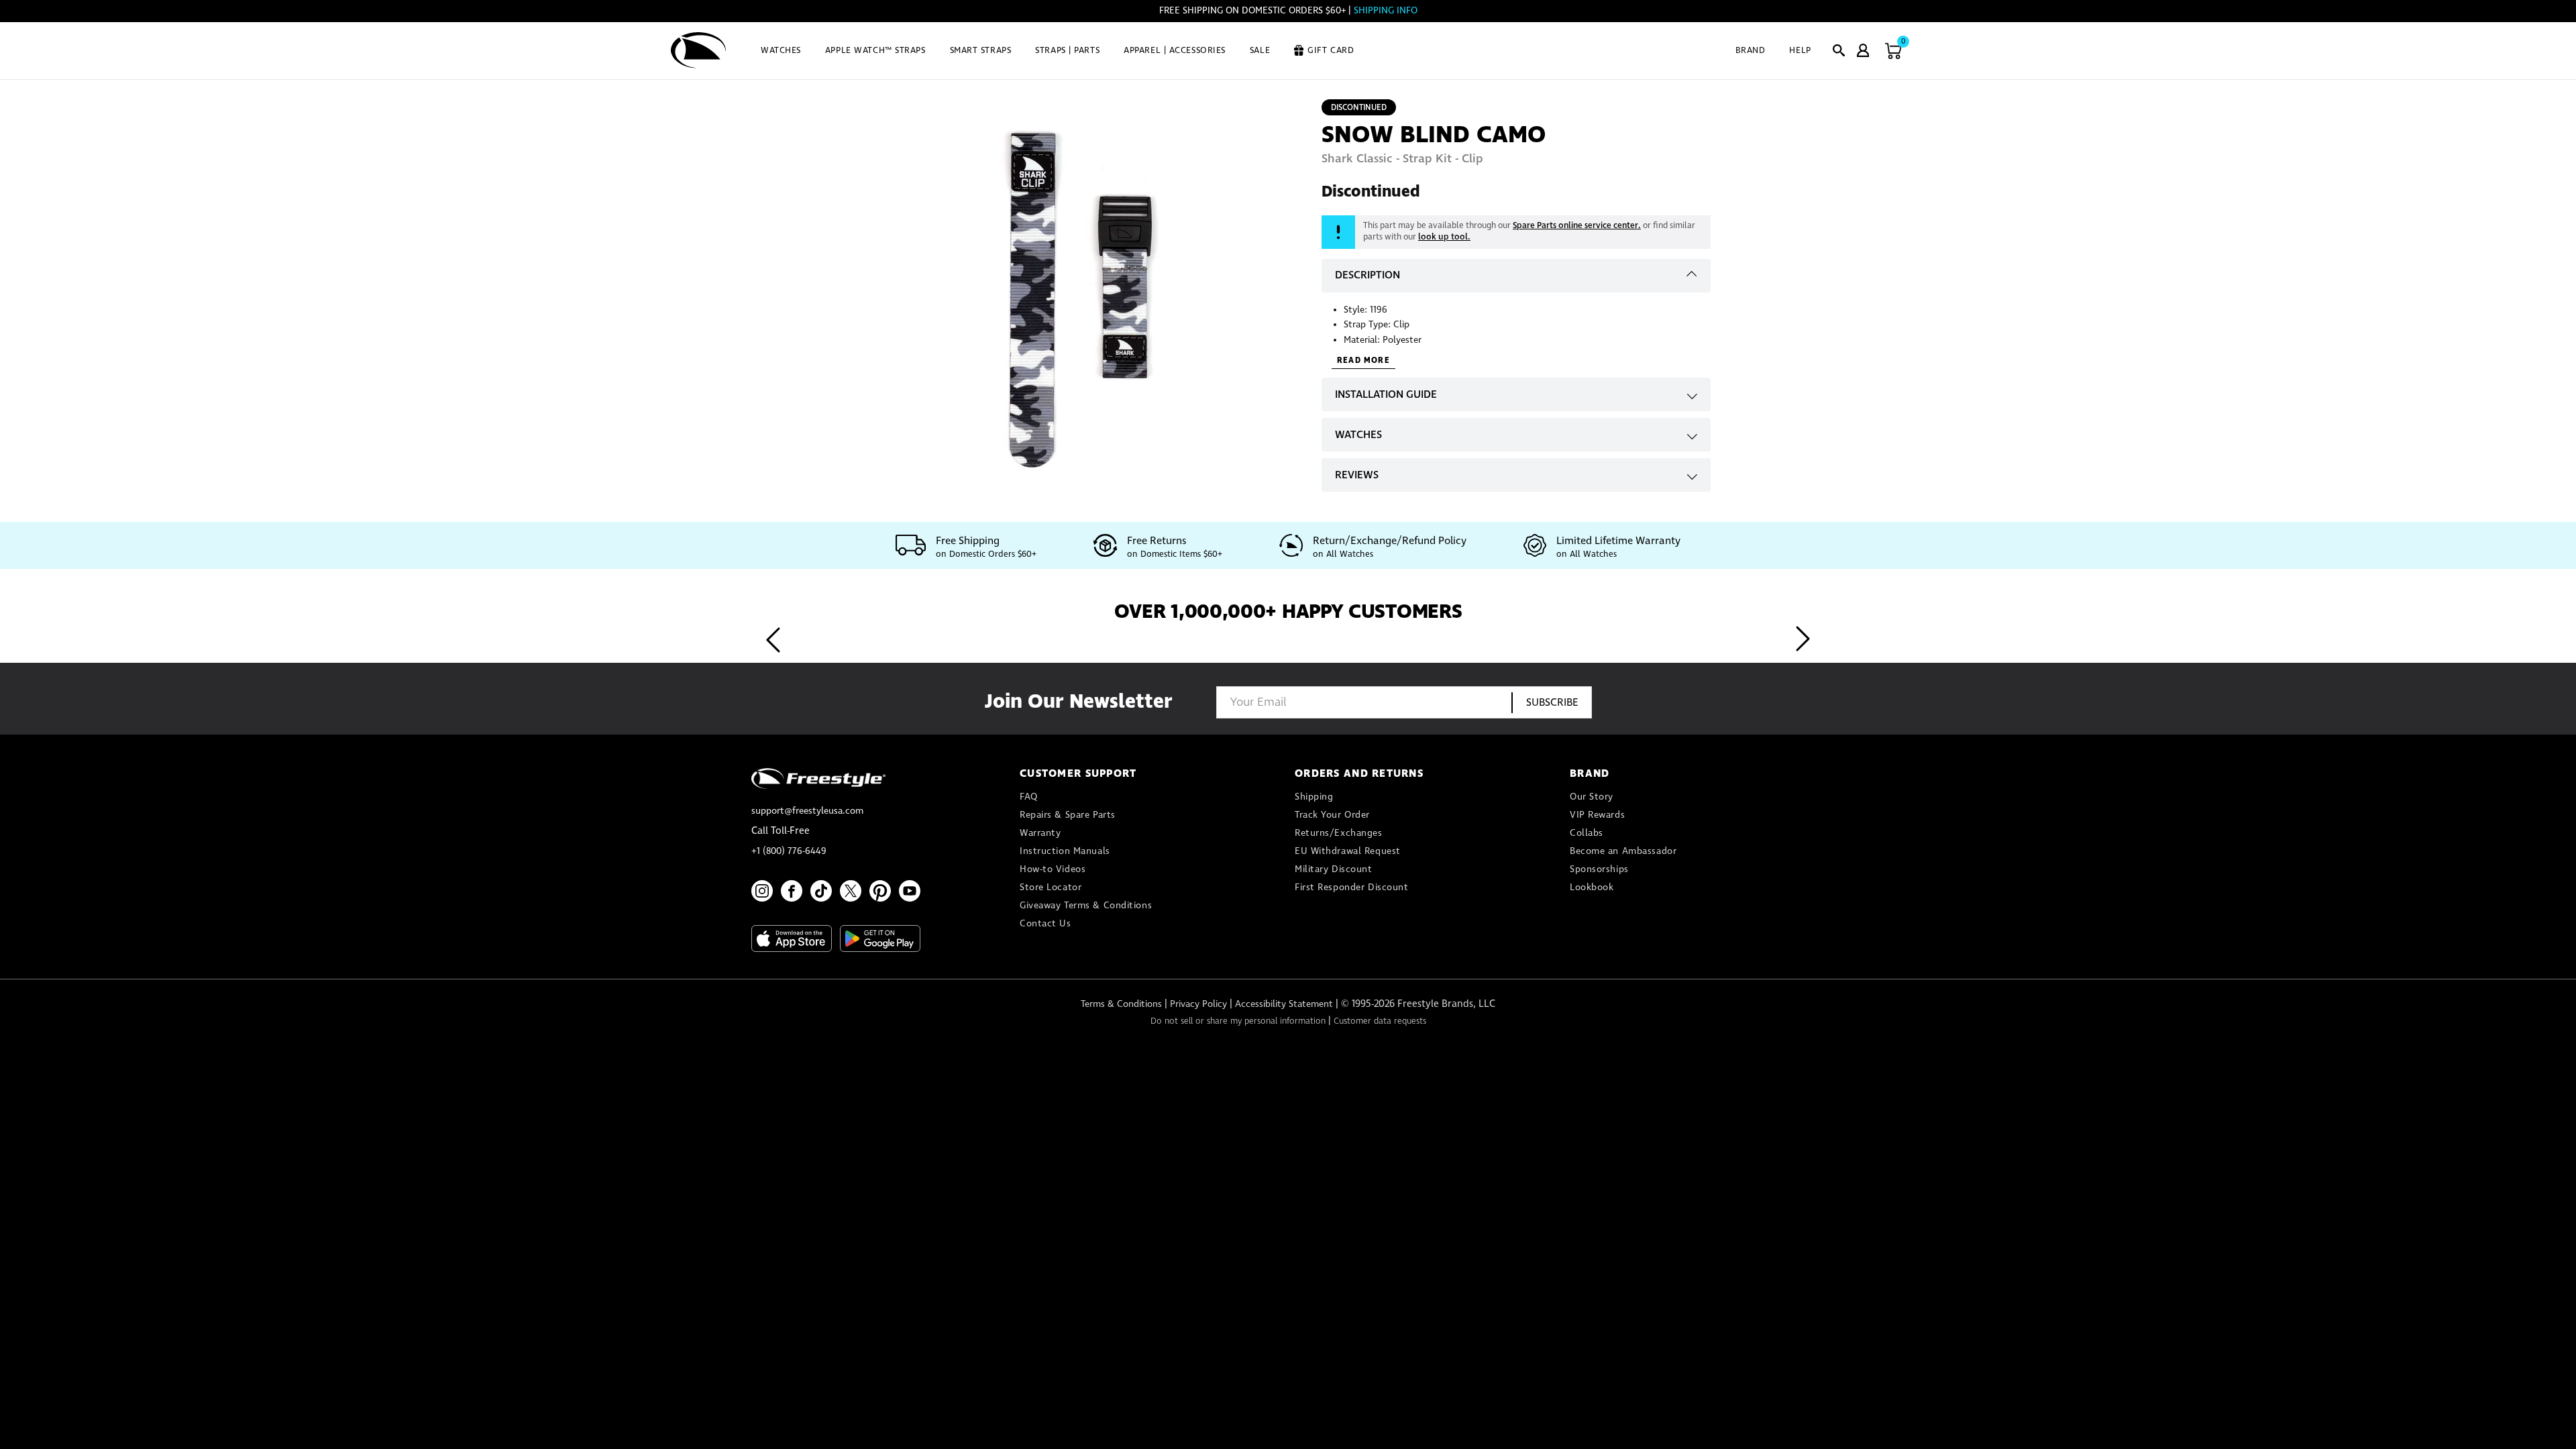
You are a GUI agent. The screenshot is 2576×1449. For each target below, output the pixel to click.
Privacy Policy (1198, 1004)
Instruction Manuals (1065, 851)
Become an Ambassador (1623, 851)
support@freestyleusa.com (807, 811)
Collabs (1587, 833)
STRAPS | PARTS (1067, 51)
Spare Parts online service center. (1577, 226)
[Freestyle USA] (699, 50)
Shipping (1314, 797)
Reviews (1357, 475)
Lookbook (1592, 888)
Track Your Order (1332, 815)
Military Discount (1334, 869)
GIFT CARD (1331, 51)
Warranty (1040, 833)
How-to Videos (1053, 869)
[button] (1839, 50)
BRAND (1751, 51)
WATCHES (781, 51)
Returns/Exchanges (1339, 833)
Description (1367, 275)
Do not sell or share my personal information (1238, 1021)
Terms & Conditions (1121, 1004)
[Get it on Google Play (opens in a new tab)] (880, 938)
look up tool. (1444, 237)
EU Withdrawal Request (1348, 851)
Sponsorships (1599, 869)
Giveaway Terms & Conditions (1086, 906)
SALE (1260, 51)
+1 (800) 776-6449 (789, 851)
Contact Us (1045, 924)
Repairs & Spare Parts (1068, 815)
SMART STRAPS (981, 51)
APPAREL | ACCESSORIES (1175, 51)
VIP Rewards (1597, 815)
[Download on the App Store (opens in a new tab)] (792, 938)
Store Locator (1051, 888)
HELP (1800, 51)
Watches (1358, 435)
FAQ (1029, 797)
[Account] (1863, 50)
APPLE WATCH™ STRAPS (875, 51)
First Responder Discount (1351, 888)
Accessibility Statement (1284, 1004)
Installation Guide (1386, 395)
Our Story (1592, 797)
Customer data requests (1380, 1021)
